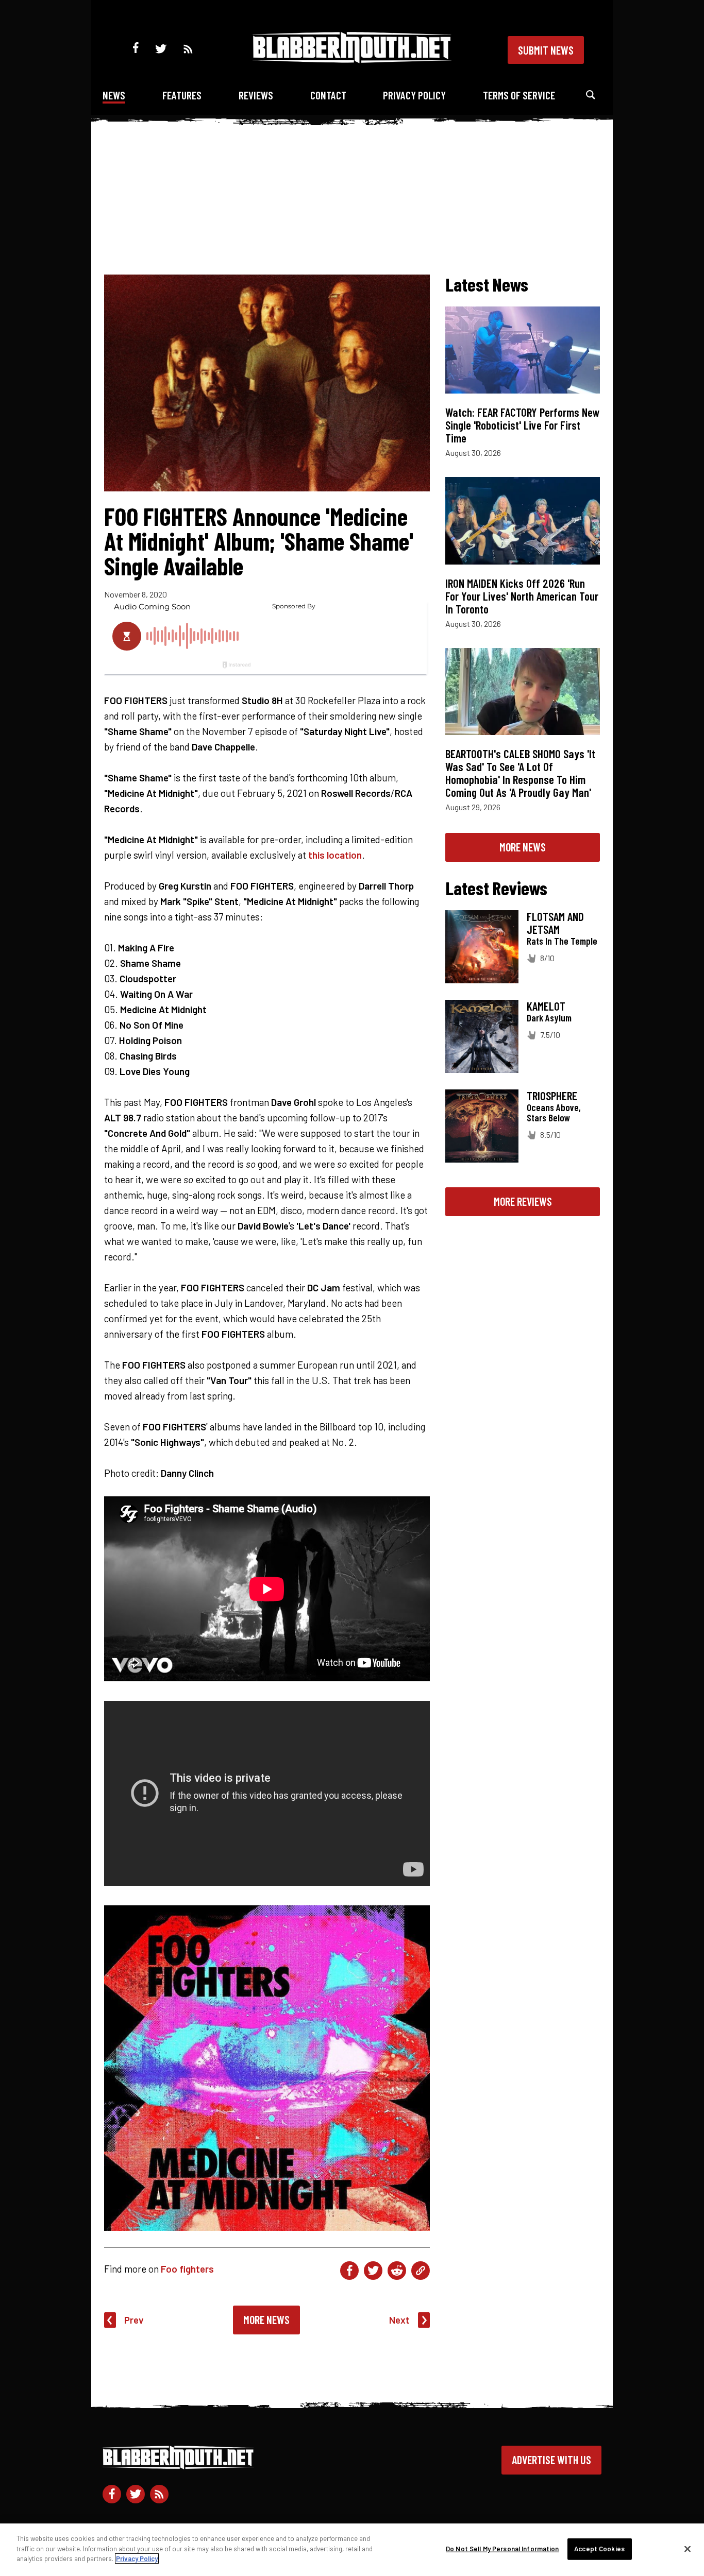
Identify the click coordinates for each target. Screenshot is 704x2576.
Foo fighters (187, 2269)
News (114, 95)
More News (266, 2319)
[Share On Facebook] (349, 2271)
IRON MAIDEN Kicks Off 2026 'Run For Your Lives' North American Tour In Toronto (522, 596)
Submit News (546, 50)
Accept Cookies (599, 2549)
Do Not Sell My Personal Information (502, 2549)
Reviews (256, 95)
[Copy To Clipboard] (421, 2271)
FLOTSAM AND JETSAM (555, 923)
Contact (328, 95)
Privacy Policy (414, 95)
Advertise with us (551, 2460)
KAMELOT (546, 1006)
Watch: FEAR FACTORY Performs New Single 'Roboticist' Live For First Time (523, 425)
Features (182, 95)
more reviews (523, 1201)
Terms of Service (519, 95)
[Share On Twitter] (373, 2271)
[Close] (688, 2549)
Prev (134, 2320)
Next (399, 2320)
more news (523, 847)
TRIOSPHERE (552, 1096)
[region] (352, 2550)
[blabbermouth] (352, 59)
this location (335, 855)
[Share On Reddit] (397, 2271)
